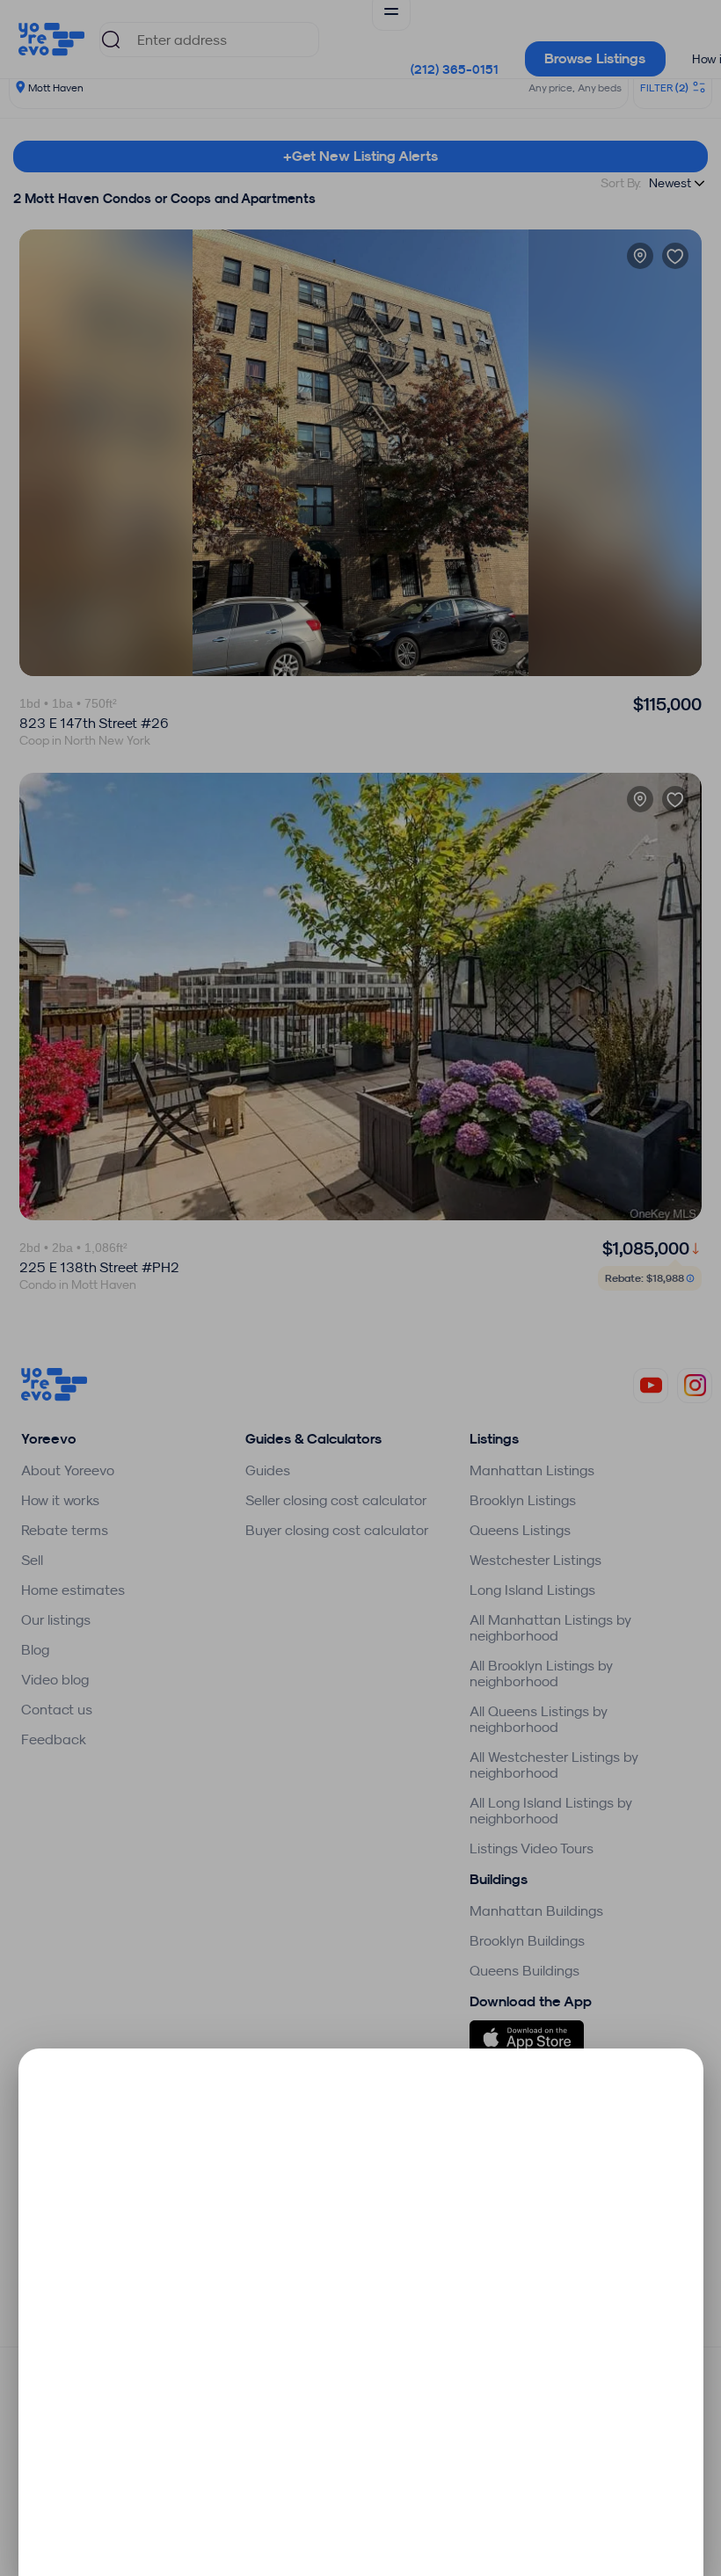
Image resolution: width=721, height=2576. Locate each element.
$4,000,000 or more (242, 2464)
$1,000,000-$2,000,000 (242, 2339)
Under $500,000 (242, 2214)
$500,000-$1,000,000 (242, 2277)
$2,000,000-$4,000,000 (242, 2401)
